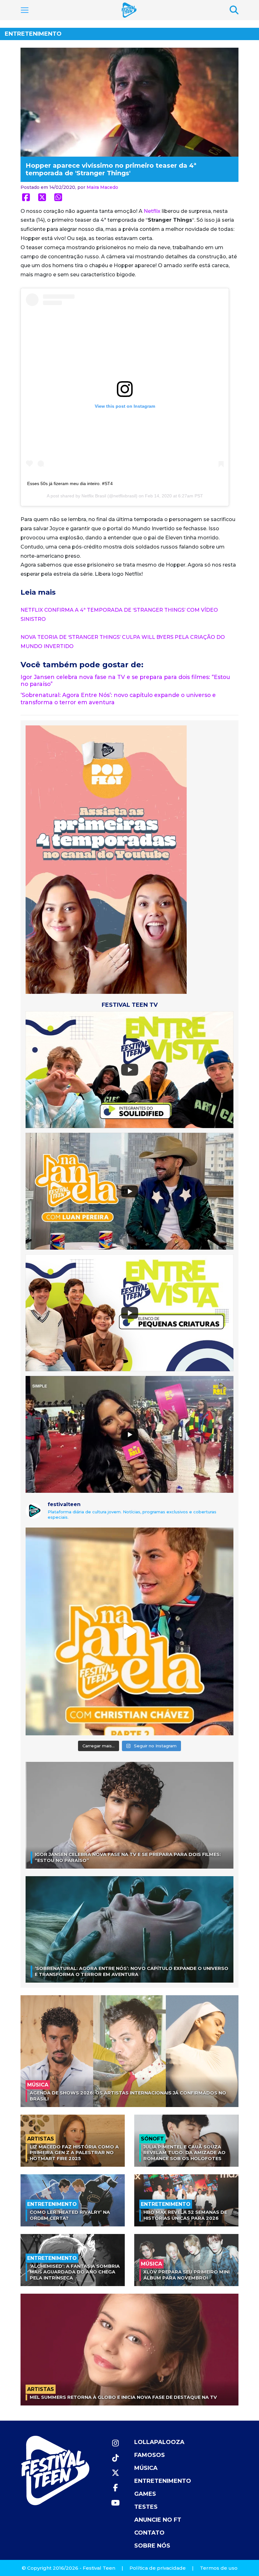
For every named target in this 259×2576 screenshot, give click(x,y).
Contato (149, 2533)
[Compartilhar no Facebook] (26, 197)
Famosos (150, 2455)
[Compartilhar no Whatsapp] (58, 197)
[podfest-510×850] (106, 859)
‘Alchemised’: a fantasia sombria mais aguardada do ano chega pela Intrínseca (75, 2272)
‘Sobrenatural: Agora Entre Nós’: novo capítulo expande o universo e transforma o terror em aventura (132, 1971)
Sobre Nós (152, 2546)
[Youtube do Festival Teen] (115, 2503)
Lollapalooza (159, 2442)
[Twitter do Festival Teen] (115, 2473)
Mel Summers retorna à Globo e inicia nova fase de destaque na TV (123, 2397)
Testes (146, 2507)
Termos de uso (219, 2568)
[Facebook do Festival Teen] (115, 2488)
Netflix (152, 211)
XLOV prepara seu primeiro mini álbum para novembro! (187, 2275)
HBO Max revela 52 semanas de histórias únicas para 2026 (185, 2215)
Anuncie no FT (158, 2520)
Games (145, 2494)
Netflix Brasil (94, 496)
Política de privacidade (158, 2568)
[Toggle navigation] (25, 10)
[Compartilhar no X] (42, 197)
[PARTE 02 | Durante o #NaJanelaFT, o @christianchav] (129, 1631)
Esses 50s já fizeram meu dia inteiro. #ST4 (70, 483)
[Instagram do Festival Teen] (115, 2443)
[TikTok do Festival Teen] (115, 2458)
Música (146, 2468)
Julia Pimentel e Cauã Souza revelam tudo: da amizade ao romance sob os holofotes (184, 2153)
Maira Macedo (102, 187)
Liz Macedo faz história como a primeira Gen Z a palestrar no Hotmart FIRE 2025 (74, 2153)
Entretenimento (33, 34)
